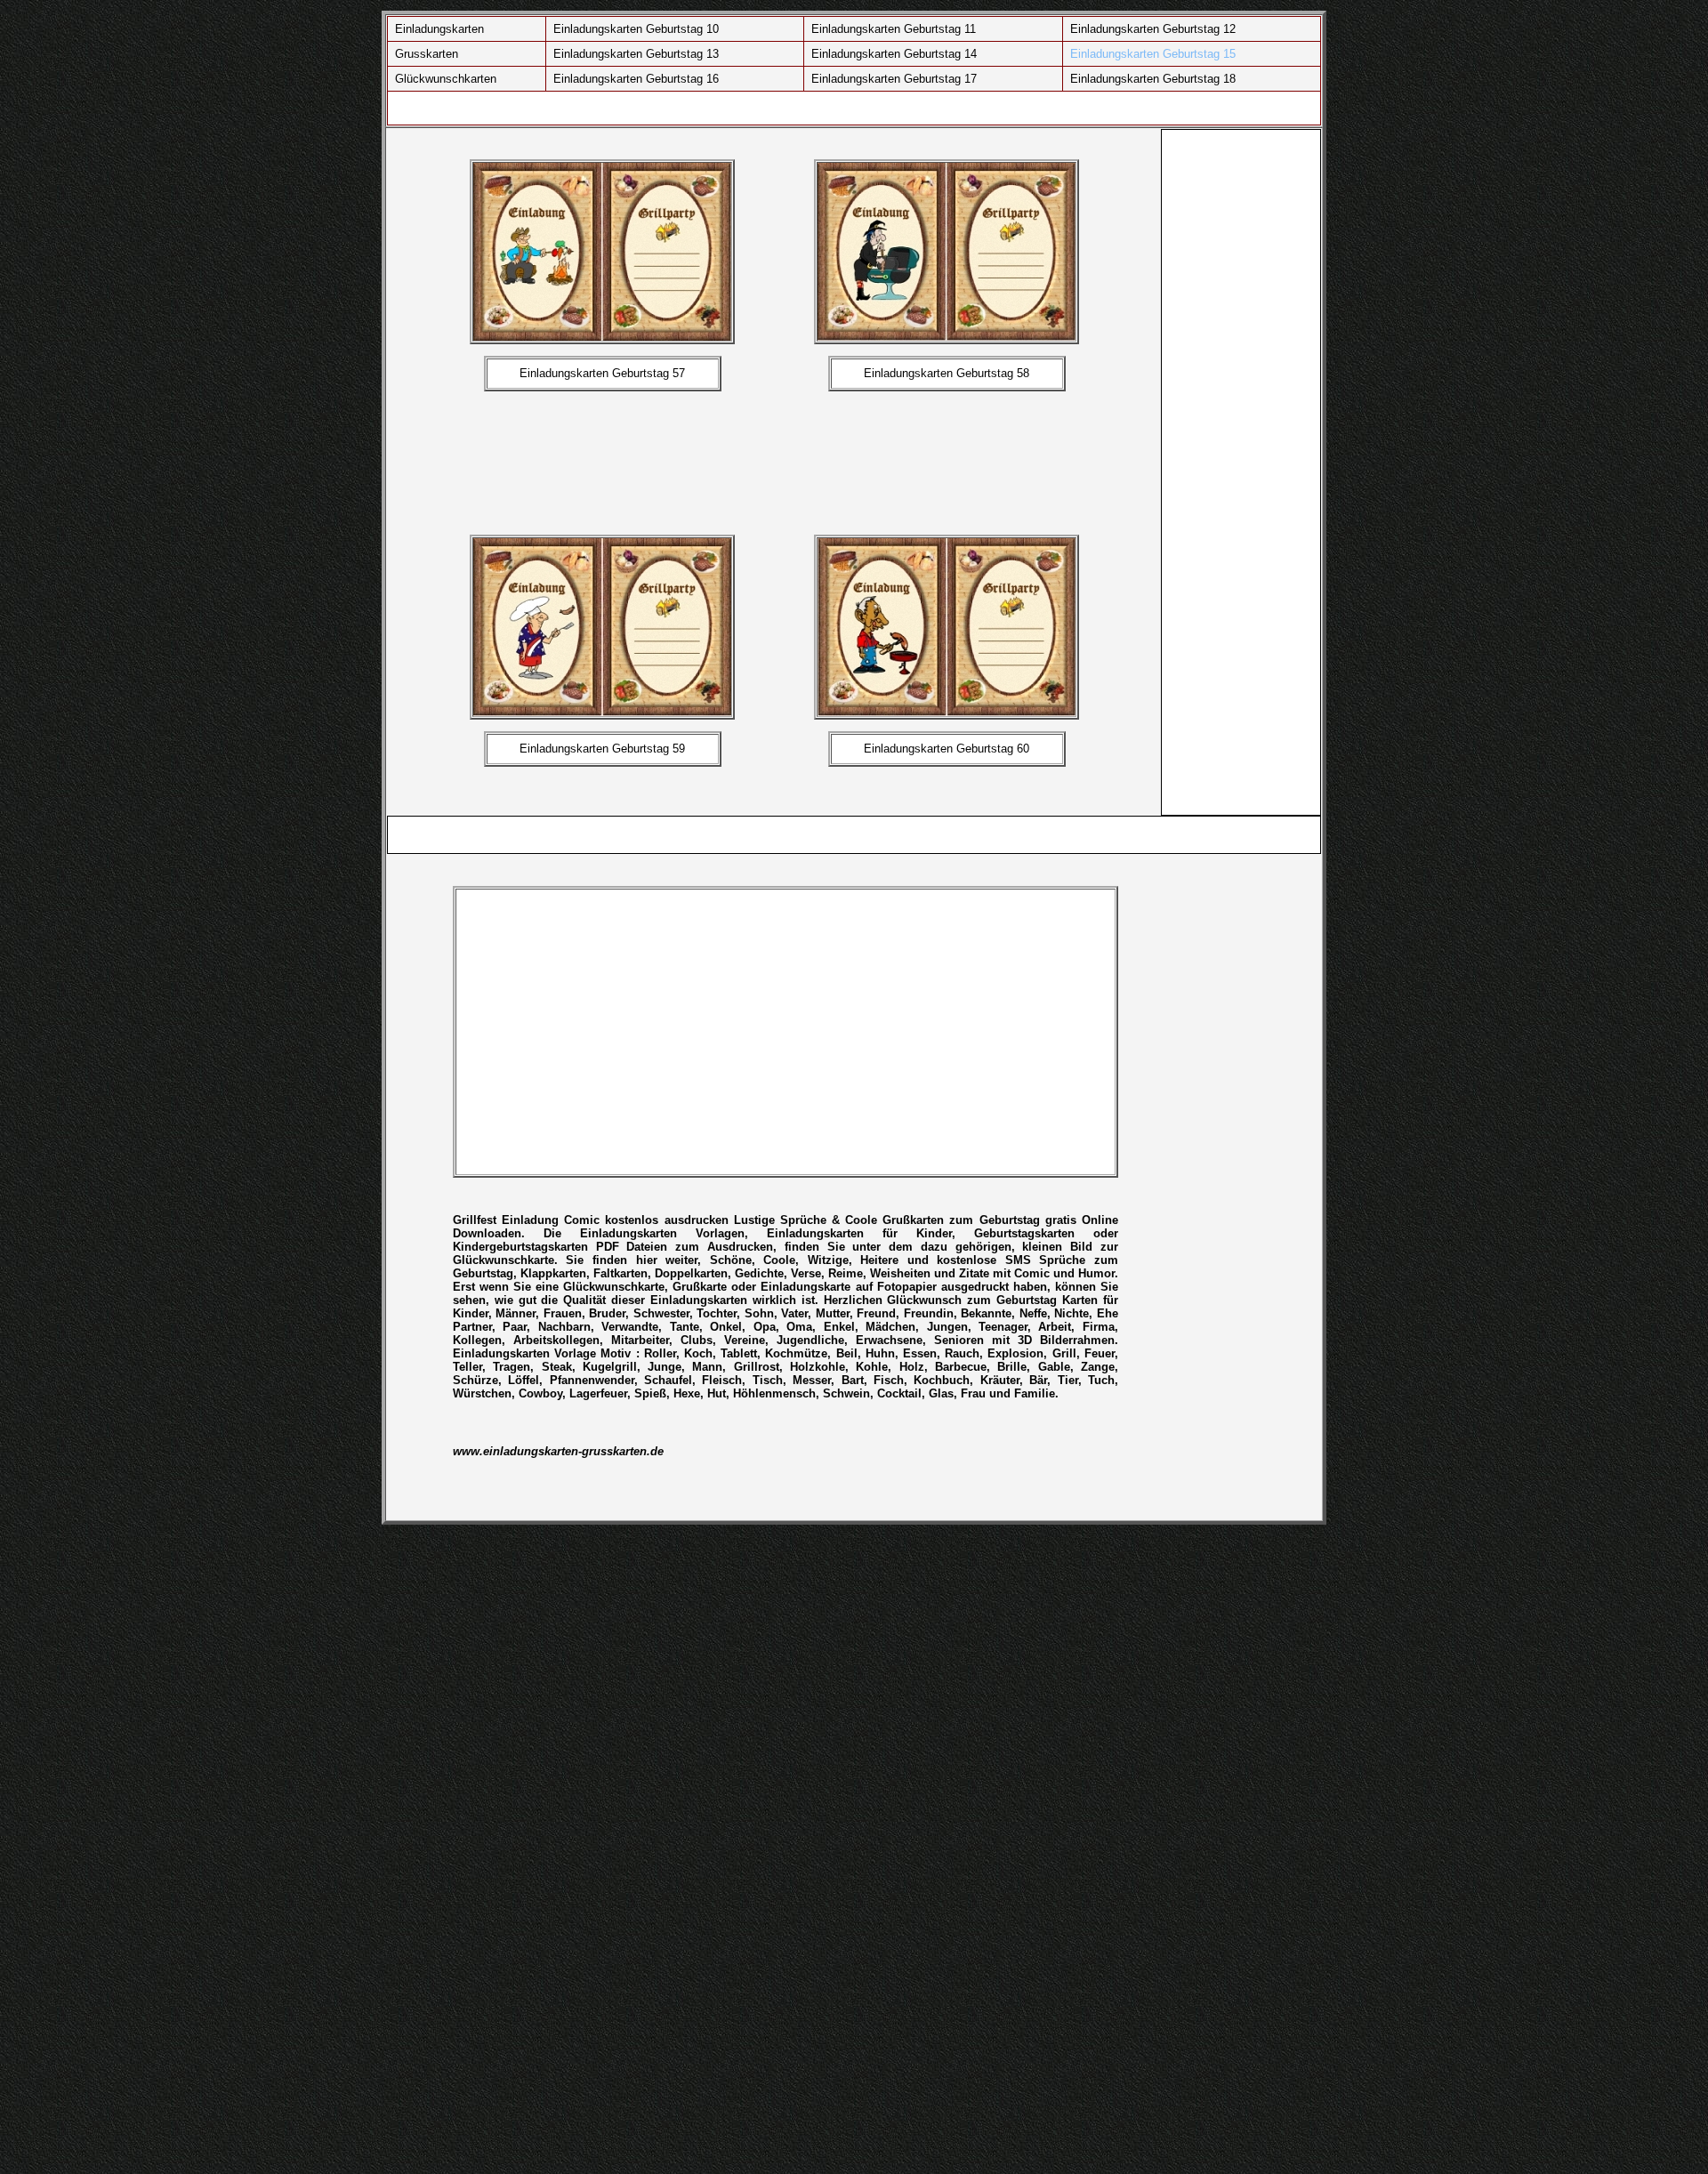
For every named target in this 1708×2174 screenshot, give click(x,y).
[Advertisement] (800, 461)
